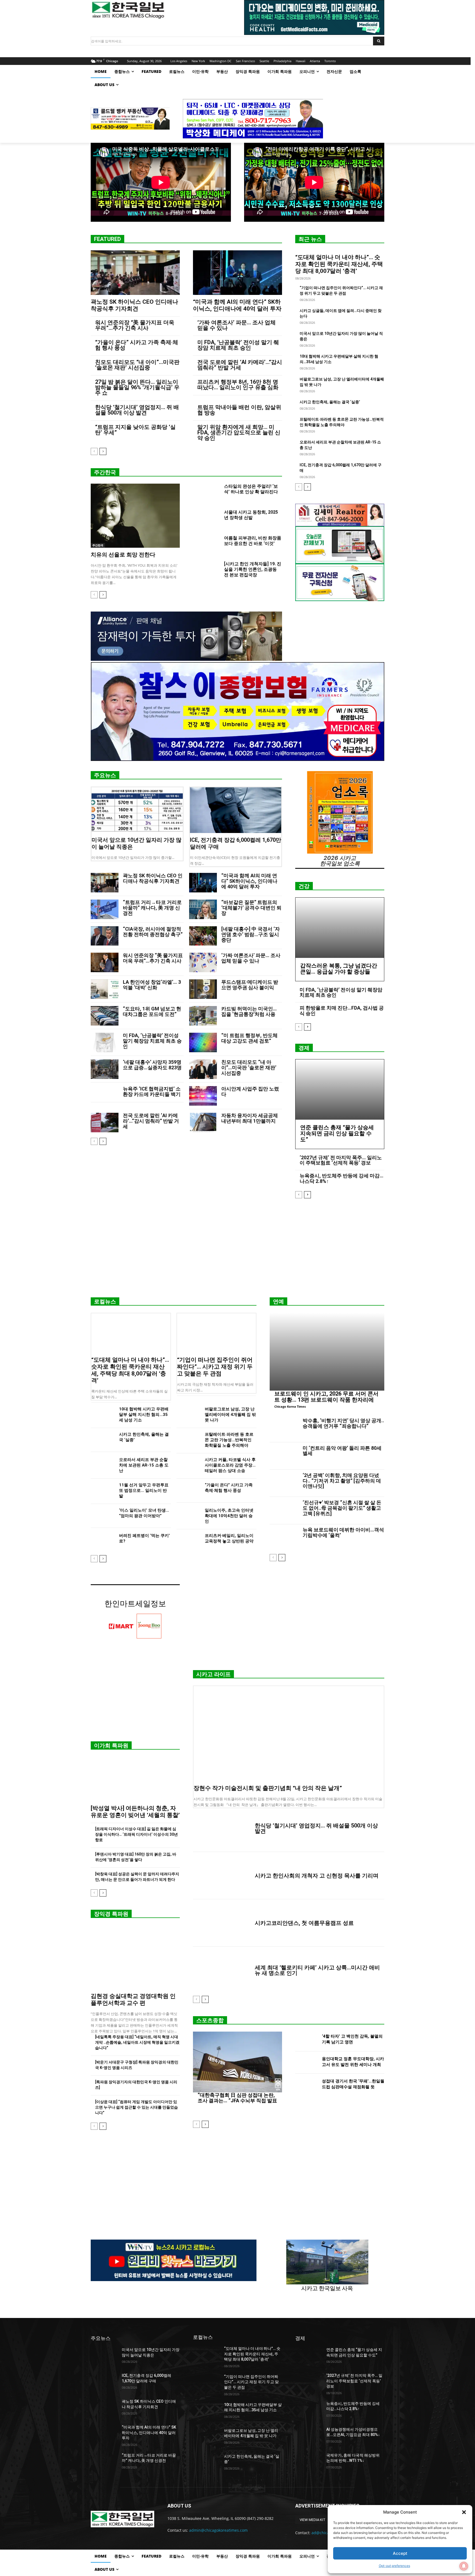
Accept (400, 2553)
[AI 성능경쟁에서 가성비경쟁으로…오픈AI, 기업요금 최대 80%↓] (309, 2436)
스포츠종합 (210, 2020)
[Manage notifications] (464, 2566)
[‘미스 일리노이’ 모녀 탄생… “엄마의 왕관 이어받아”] (103, 1516)
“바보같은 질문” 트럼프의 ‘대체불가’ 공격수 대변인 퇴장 (251, 908)
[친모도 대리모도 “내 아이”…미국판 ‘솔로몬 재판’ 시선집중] (203, 1069)
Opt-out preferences (394, 2566)
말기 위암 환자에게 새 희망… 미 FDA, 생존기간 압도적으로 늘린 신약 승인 (239, 432)
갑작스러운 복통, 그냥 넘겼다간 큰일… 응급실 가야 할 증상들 (339, 969)
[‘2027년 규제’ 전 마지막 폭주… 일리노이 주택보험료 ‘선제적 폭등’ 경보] (309, 2382)
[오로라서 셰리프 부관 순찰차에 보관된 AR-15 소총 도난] (103, 1465)
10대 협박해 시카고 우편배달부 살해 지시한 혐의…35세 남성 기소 (144, 1415)
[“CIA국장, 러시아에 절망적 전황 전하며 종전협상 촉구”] (105, 936)
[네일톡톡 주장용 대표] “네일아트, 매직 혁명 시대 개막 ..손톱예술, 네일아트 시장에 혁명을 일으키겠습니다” (137, 2042)
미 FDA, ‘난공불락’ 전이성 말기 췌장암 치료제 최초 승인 (238, 345)
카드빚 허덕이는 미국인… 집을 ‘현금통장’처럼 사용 (249, 1011)
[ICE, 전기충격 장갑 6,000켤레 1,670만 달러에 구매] (236, 810)
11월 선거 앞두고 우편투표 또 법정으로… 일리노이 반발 (144, 1490)
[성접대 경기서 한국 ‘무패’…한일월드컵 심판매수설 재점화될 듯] (306, 2085)
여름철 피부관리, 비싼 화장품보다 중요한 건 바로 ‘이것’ (253, 541)
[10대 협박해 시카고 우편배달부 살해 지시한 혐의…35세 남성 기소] (103, 1415)
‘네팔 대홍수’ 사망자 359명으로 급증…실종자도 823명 (152, 1065)
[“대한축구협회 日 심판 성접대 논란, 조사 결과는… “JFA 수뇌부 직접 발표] (237, 2062)
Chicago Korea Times (290, 1406)
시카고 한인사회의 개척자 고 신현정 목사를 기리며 (317, 1876)
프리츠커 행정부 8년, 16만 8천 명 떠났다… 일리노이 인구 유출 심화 (238, 385)
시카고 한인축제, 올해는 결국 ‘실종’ (330, 402)
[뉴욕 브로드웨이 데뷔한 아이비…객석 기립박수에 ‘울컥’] (284, 1538)
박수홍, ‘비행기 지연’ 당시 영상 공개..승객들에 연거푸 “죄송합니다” (343, 1423)
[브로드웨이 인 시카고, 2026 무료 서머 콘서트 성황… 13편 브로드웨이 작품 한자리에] (327, 1352)
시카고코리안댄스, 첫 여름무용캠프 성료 (304, 1923)
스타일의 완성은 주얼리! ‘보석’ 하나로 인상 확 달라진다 (251, 489)
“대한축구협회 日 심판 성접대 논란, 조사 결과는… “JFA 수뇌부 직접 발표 (237, 2098)
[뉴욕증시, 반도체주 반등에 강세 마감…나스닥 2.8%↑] (309, 2410)
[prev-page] (94, 451)
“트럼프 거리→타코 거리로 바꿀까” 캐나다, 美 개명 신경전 (152, 908)
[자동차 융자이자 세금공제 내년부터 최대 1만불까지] (203, 1123)
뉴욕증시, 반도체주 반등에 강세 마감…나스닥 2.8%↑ (342, 1178)
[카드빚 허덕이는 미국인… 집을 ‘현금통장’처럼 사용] (203, 1016)
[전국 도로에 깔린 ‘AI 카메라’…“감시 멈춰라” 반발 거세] (105, 1123)
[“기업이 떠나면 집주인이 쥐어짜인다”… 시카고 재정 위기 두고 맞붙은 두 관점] (217, 1333)
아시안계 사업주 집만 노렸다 (250, 1091)
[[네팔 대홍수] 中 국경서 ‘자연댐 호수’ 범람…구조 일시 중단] (203, 936)
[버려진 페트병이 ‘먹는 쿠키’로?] (103, 1541)
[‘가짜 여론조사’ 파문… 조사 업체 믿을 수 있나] (203, 962)
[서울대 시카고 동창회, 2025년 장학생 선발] (206, 519)
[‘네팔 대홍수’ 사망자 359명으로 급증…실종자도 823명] (105, 1069)
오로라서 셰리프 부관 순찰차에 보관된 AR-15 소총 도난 (144, 1465)
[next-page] (103, 451)
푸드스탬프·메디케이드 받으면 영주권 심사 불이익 (250, 985)
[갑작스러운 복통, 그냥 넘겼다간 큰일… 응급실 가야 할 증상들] (340, 928)
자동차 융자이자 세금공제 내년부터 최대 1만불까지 (250, 1118)
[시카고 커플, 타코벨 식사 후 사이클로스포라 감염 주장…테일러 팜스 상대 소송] (188, 1465)
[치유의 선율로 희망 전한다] (135, 516)
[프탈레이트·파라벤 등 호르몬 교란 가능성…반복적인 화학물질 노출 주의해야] (188, 1440)
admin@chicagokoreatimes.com (218, 2530)
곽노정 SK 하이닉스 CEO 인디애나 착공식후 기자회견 (134, 305)
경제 (304, 1048)
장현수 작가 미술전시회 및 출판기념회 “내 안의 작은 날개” (268, 1788)
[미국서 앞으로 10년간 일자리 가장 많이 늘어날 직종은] (137, 810)
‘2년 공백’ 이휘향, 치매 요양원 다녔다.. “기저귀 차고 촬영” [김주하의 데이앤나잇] (342, 1481)
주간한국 (105, 472)
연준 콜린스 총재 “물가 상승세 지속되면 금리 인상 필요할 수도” (337, 1133)
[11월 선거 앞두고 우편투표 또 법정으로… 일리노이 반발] (103, 1491)
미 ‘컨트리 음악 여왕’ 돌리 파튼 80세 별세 (342, 1451)
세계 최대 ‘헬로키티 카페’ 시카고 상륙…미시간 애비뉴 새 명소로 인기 (317, 1970)
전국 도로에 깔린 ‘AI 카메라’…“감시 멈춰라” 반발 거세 (240, 365)
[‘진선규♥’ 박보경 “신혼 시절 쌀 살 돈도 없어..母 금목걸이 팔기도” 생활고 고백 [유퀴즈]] (284, 1511)
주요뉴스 (105, 775)
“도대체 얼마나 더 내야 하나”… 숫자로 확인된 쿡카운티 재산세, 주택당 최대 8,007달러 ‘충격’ (339, 264)
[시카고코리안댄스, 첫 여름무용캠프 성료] (222, 1923)
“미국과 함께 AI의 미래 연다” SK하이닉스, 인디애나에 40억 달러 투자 (237, 305)
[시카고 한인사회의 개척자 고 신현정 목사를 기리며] (222, 1876)
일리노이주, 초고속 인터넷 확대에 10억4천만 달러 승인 (229, 1516)
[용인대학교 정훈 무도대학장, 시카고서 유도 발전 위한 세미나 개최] (306, 2063)
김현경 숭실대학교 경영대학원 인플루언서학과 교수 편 (133, 2000)
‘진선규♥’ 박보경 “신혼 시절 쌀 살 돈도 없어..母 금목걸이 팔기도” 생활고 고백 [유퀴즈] (342, 1508)
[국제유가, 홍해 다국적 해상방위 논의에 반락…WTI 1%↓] (309, 2462)
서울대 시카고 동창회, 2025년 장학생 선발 (251, 515)
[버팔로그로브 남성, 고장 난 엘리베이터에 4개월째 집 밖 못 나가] (188, 1415)
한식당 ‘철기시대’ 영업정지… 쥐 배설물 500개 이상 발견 (137, 410)
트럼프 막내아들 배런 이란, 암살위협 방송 (239, 410)
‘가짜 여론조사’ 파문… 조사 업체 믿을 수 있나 (237, 325)
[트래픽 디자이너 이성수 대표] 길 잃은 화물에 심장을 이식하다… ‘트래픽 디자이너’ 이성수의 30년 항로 (136, 1834)
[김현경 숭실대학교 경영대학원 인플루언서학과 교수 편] (135, 1957)
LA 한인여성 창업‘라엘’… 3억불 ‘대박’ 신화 (152, 985)
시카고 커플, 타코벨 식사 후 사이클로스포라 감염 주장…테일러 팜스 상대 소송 (230, 1465)
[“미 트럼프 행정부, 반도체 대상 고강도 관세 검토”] (203, 1042)
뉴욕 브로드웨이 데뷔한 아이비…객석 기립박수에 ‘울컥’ (343, 1532)
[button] (464, 2512)
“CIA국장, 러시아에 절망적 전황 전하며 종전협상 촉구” (153, 932)
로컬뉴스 (105, 1301)
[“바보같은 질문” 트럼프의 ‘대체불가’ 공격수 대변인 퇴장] (203, 909)
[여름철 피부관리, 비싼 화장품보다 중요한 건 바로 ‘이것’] (206, 545)
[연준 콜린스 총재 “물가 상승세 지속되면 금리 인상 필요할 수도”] (340, 1090)
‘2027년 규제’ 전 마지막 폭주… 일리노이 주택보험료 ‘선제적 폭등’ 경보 (341, 1160)
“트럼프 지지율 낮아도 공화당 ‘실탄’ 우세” (135, 430)
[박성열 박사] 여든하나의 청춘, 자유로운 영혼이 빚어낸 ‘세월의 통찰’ (135, 1812)
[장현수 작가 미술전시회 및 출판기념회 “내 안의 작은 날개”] (289, 1734)
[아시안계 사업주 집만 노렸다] (203, 1096)
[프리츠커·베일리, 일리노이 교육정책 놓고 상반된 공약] (188, 1541)
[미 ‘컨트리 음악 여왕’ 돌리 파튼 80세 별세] (284, 1456)
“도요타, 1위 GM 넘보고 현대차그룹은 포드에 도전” (152, 1011)
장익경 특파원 (111, 1914)
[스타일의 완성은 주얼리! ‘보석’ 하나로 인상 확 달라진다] (206, 493)
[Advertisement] (237, 1250)
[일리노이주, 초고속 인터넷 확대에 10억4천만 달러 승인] (188, 1516)
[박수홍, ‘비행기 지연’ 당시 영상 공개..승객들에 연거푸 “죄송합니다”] (284, 1429)
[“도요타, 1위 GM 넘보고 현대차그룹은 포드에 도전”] (105, 1016)
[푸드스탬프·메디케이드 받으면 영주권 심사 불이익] (203, 989)
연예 (278, 1301)
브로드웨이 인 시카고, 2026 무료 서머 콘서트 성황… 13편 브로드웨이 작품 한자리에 (326, 1397)
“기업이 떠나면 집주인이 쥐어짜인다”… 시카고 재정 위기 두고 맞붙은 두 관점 (215, 1367)
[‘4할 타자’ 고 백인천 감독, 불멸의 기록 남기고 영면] (306, 2040)
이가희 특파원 (111, 1745)
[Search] (379, 41)
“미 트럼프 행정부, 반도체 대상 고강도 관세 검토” (249, 1038)
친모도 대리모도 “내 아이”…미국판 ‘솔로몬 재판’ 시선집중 (137, 365)
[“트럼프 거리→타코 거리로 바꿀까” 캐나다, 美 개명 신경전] (105, 909)
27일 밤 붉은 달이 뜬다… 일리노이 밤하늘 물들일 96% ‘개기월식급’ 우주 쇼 (137, 387)
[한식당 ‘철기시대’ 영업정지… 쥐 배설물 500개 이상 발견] (222, 1828)
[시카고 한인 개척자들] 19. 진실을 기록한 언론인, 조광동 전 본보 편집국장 (253, 569)
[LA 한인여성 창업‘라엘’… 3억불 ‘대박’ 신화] (105, 989)
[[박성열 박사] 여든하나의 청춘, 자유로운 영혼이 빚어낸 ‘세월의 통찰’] (135, 1779)
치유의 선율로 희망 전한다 (123, 555)
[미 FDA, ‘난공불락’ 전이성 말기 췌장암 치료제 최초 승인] (105, 1042)
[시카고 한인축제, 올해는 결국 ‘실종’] (103, 1440)
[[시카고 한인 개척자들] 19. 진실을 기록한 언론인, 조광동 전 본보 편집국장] (206, 571)
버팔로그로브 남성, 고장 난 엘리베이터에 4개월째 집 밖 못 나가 (230, 1415)
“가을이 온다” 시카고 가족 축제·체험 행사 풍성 (137, 345)
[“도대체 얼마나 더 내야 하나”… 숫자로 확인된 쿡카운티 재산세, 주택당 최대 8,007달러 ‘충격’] (131, 1333)
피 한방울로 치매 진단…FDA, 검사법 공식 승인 (342, 1011)
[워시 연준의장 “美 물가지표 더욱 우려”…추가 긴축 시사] (105, 962)
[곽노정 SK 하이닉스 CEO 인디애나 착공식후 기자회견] (135, 273)
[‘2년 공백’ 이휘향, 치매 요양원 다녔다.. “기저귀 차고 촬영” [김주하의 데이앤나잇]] (284, 1483)
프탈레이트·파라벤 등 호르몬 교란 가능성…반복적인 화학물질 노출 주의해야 (229, 1440)
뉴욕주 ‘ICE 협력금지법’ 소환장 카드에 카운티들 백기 (152, 1091)
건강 (304, 886)
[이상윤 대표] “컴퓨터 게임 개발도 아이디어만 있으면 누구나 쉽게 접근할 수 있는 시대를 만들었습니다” (136, 2107)
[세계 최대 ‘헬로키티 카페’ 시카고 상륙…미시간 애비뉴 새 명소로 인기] (222, 1970)
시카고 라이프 (213, 1674)
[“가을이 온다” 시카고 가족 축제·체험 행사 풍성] (188, 1491)
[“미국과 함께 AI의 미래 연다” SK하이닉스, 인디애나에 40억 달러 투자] (237, 273)
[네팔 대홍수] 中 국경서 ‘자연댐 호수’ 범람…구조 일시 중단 (251, 934)
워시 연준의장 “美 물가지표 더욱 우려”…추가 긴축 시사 (135, 325)
